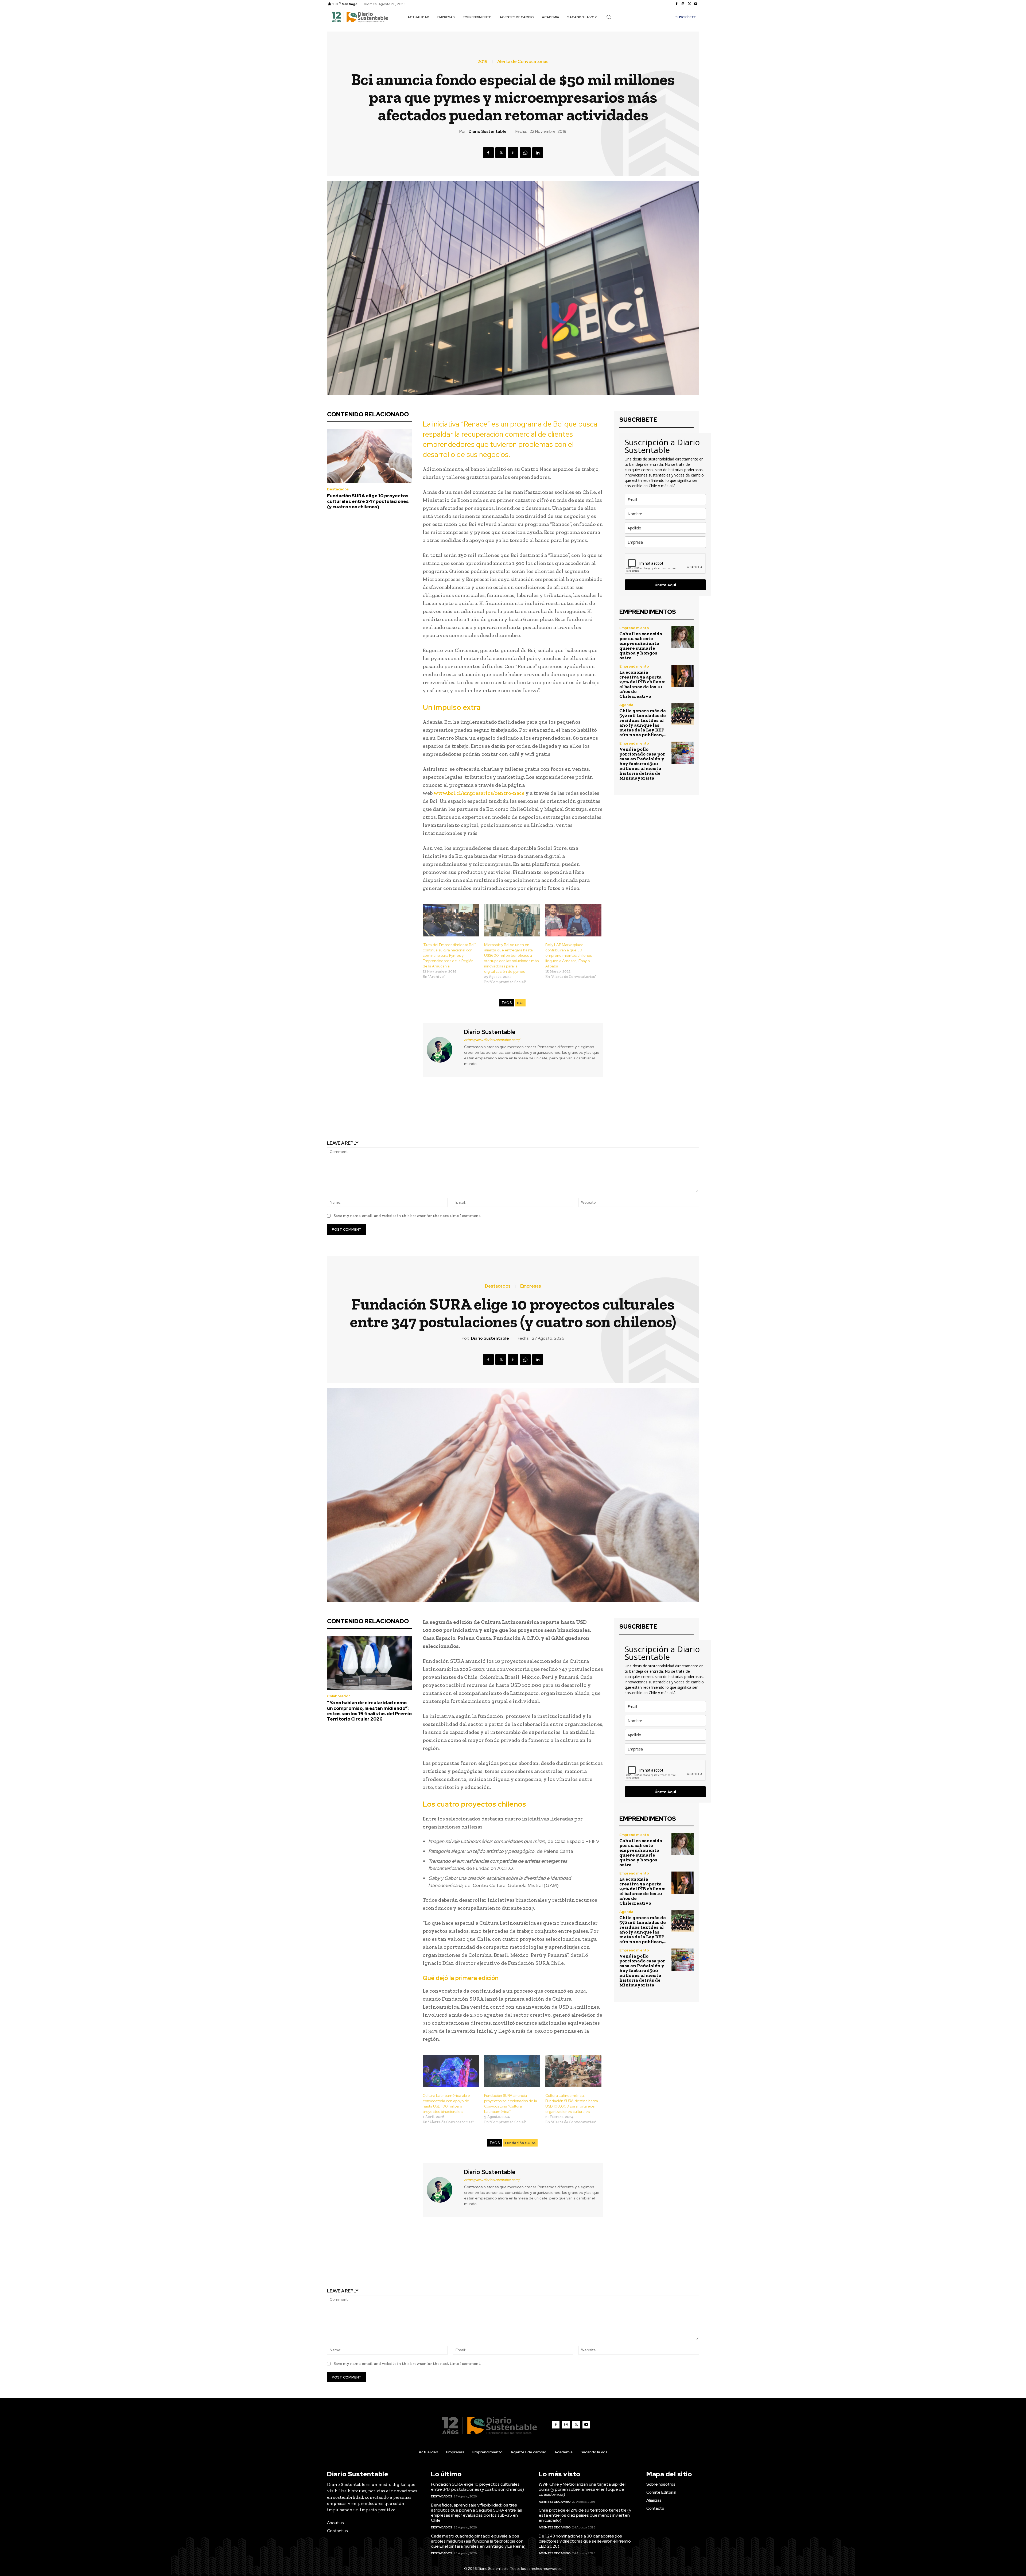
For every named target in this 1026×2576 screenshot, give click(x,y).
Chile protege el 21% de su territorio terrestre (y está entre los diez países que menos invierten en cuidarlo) (585, 2515)
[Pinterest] (513, 153)
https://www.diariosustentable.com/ (492, 1040)
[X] (689, 4)
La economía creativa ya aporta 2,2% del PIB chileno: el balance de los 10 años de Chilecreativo (642, 684)
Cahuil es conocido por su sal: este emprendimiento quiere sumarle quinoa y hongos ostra (641, 646)
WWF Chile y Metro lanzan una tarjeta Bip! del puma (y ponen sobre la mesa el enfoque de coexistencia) (582, 2489)
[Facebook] (677, 4)
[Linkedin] (538, 153)
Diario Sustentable (488, 131)
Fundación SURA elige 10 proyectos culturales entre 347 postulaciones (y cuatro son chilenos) (368, 501)
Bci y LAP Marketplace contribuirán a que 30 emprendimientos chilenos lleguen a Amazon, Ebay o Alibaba (569, 955)
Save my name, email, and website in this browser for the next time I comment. (407, 1216)
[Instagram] (683, 4)
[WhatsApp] (525, 153)
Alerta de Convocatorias (523, 62)
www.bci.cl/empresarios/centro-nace (479, 793)
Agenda (626, 705)
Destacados (338, 489)
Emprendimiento (634, 628)
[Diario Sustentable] (443, 1050)
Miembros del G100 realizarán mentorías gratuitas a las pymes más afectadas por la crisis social (416, 1114)
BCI (520, 1003)
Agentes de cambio (555, 2502)
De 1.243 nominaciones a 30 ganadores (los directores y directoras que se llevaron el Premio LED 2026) (585, 2541)
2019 (483, 62)
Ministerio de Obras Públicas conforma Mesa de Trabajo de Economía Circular (610, 1114)
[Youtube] (696, 4)
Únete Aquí (665, 585)
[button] (609, 17)
